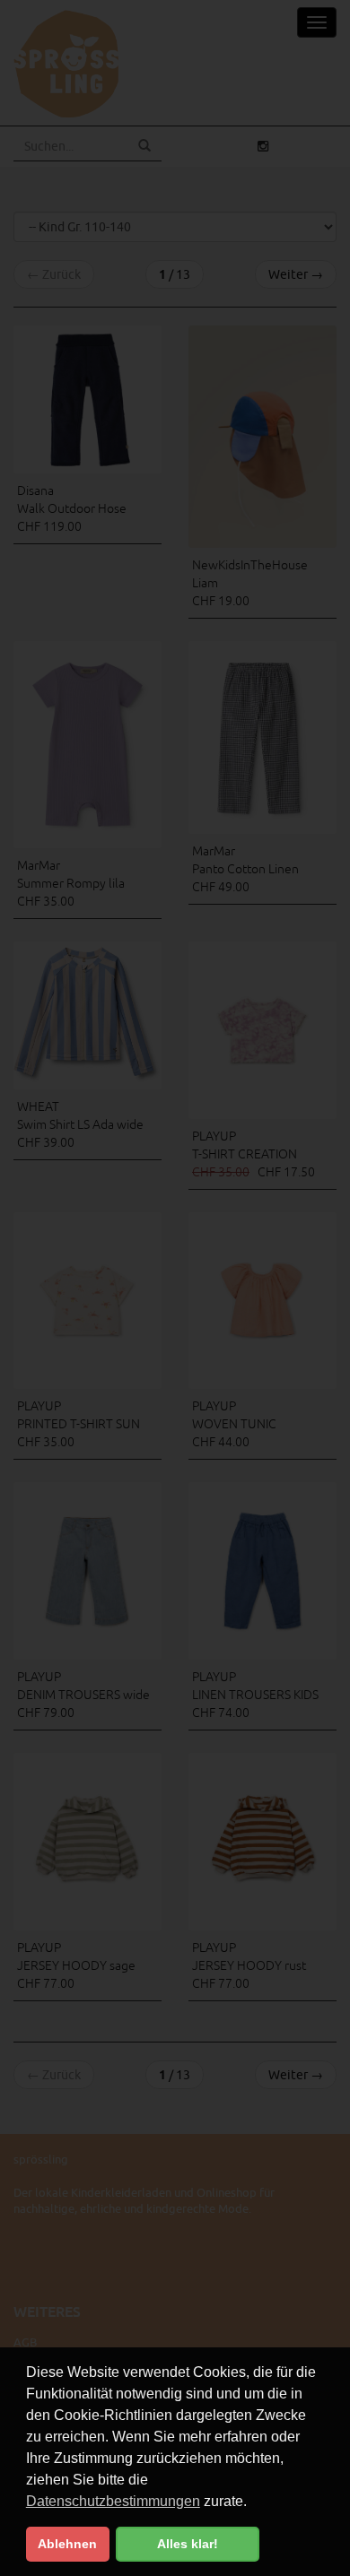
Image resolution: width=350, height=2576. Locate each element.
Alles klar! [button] (188, 2544)
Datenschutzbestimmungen (113, 2501)
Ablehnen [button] (67, 2544)
